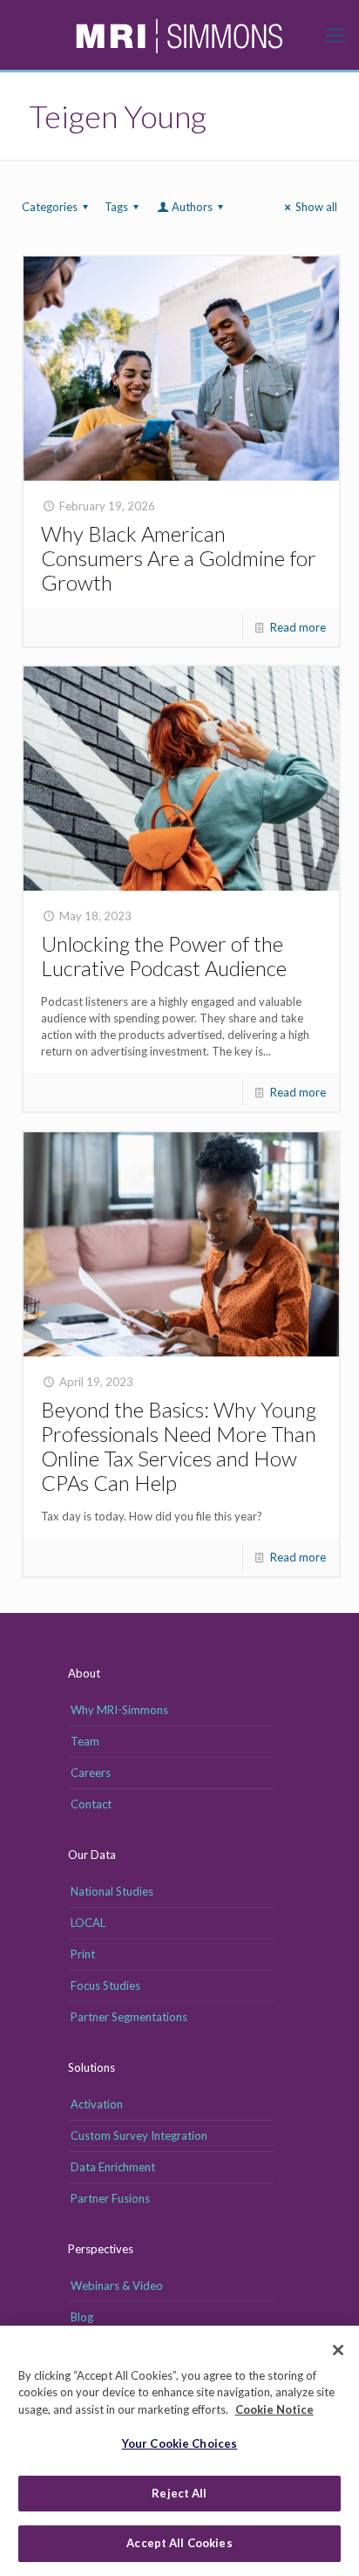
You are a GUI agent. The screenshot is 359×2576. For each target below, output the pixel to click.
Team (85, 1741)
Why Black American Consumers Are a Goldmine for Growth (179, 558)
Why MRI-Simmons (119, 1710)
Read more (298, 627)
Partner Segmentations (129, 2017)
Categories (50, 207)
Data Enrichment (113, 2167)
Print (83, 1954)
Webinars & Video (117, 2286)
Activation (97, 2104)
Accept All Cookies (179, 2543)
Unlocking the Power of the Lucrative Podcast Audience (164, 956)
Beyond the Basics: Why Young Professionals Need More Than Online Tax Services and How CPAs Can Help (179, 1446)
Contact (91, 1804)
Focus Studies (105, 1985)
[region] (179, 2451)
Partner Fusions (110, 2198)
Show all (316, 207)
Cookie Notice (274, 2409)
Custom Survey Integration (139, 2135)
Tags (116, 207)
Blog (82, 2317)
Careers (91, 1773)
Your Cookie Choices (179, 2443)
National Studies (112, 1891)
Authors (192, 207)
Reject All (179, 2493)
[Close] (338, 2350)
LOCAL (88, 1923)
